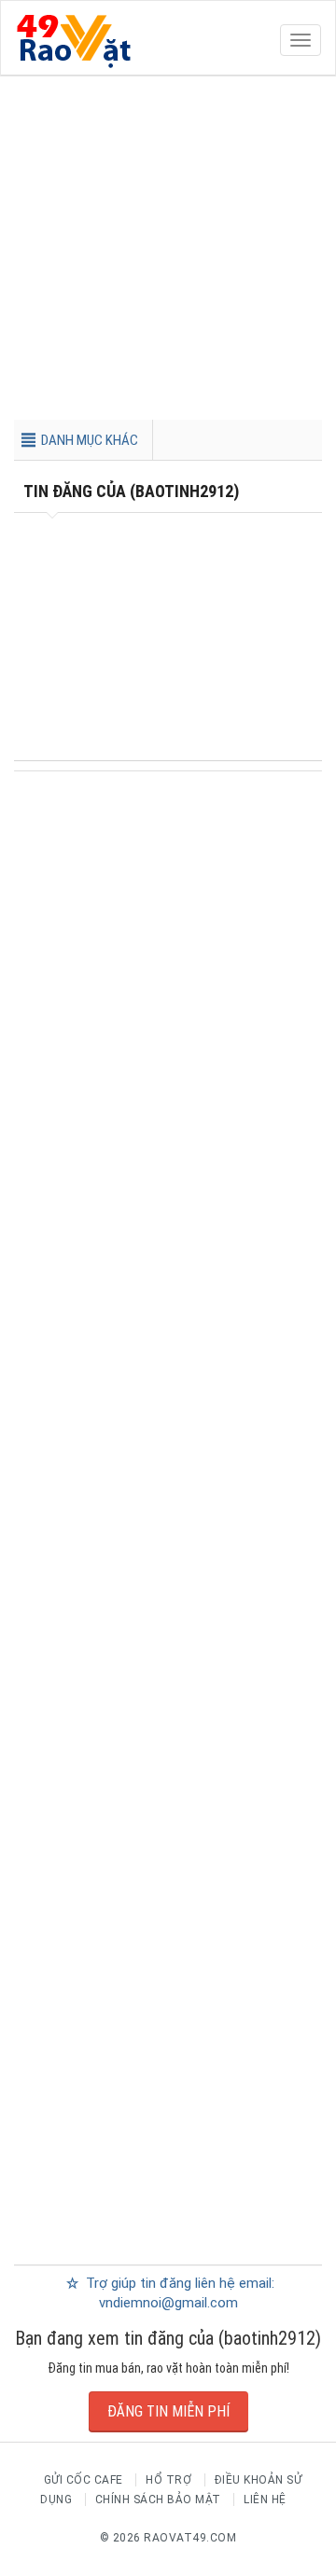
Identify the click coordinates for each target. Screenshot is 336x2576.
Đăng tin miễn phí (168, 2411)
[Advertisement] (168, 252)
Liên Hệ (265, 2500)
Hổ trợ (168, 2480)
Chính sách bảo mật (158, 2500)
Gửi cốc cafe (84, 2480)
